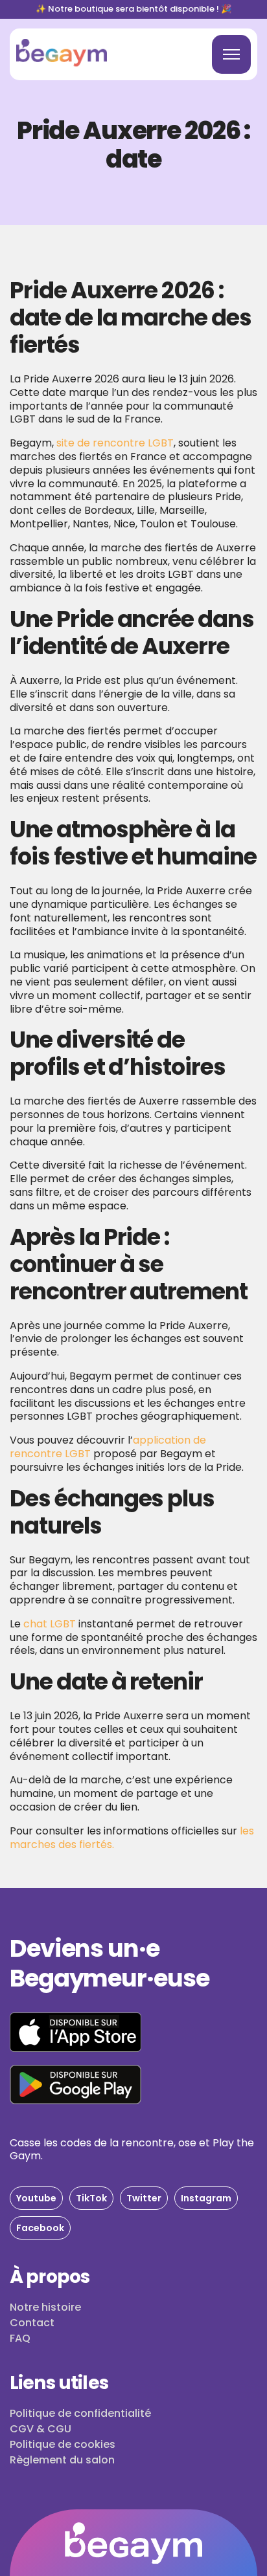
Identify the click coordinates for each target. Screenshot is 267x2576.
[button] (36, 2198)
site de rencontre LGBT (115, 443)
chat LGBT (50, 1624)
